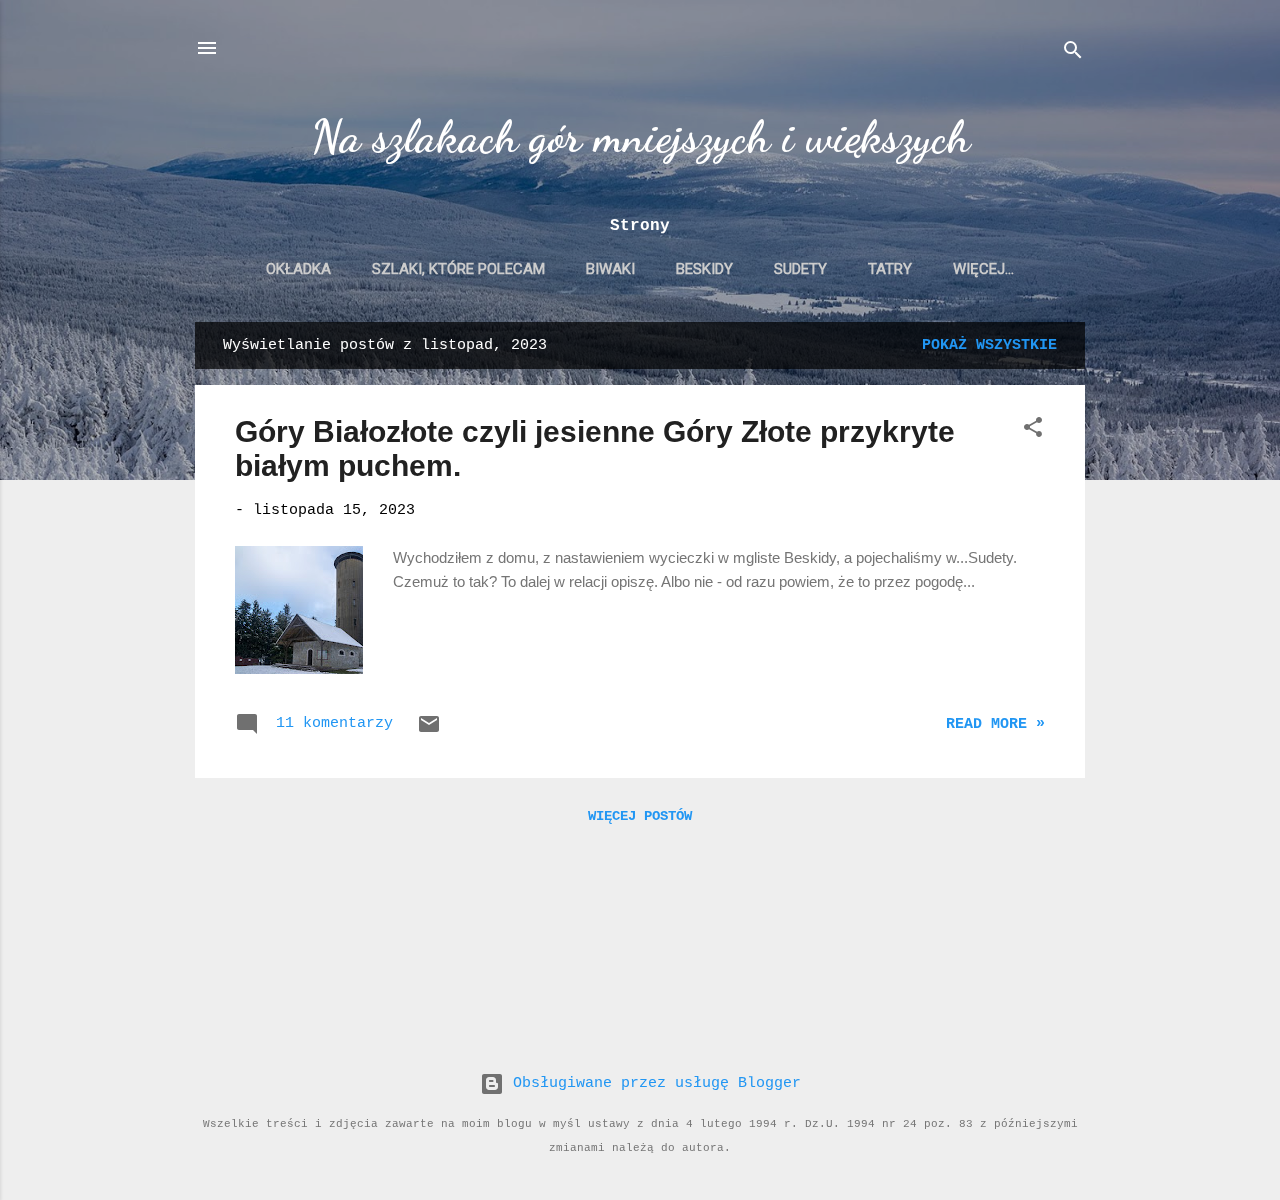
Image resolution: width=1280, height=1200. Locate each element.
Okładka (298, 269)
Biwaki (610, 269)
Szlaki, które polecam (458, 269)
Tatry (890, 269)
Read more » (995, 724)
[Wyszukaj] (1073, 54)
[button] (1033, 431)
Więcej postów (640, 816)
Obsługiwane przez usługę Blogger (652, 1083)
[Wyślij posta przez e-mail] (429, 732)
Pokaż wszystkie (989, 345)
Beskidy (704, 269)
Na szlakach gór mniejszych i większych (640, 137)
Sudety (800, 269)
